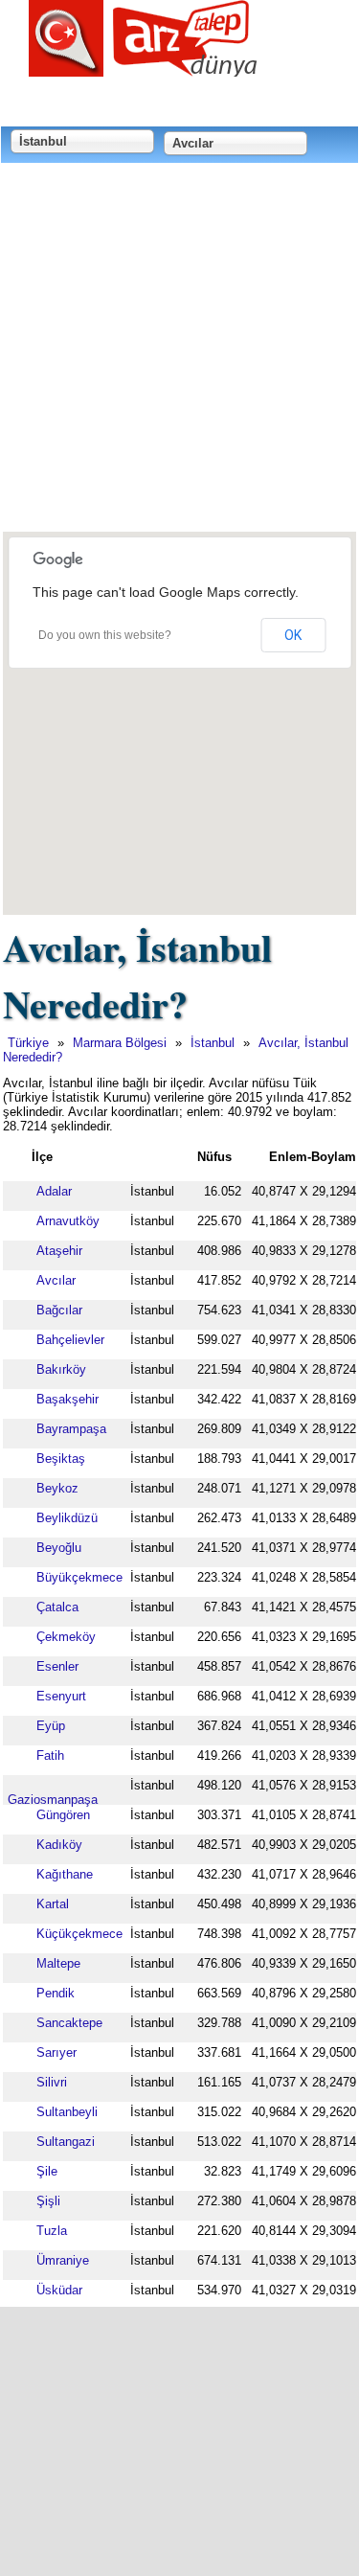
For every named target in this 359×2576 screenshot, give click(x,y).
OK (293, 635)
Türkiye (28, 1043)
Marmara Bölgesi (120, 1043)
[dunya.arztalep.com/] (144, 69)
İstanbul (213, 1043)
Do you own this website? (105, 635)
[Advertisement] (179, 349)
